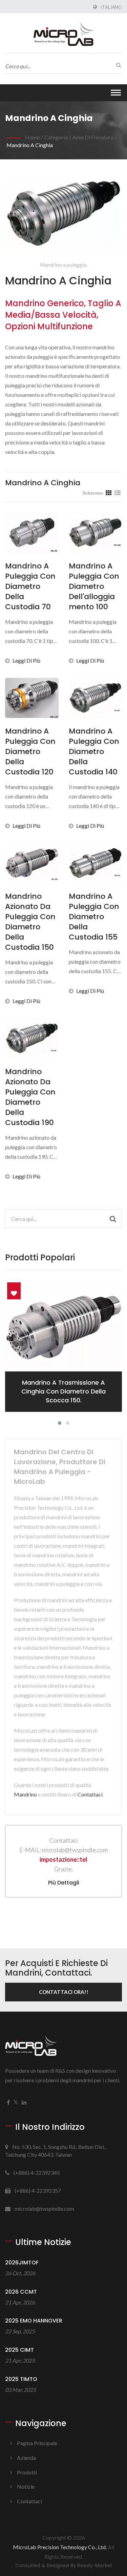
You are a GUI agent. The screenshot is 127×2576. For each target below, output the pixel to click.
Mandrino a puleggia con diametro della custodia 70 (30, 586)
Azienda (26, 2458)
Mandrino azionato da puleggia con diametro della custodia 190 (30, 1097)
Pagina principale (37, 2443)
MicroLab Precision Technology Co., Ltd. (60, 2547)
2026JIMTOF (22, 2263)
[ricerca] (117, 65)
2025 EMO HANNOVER (34, 2321)
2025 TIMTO (21, 2379)
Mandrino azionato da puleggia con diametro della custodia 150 (30, 922)
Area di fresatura (93, 137)
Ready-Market (95, 2566)
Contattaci (90, 1794)
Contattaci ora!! (64, 1992)
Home (32, 137)
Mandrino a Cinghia (30, 145)
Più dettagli (64, 1883)
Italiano (111, 7)
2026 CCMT (21, 2292)
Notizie (26, 2486)
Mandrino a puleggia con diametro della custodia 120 (30, 752)
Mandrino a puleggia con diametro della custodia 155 (94, 917)
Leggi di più (26, 660)
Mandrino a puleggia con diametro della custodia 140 (94, 752)
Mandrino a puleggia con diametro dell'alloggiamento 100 (94, 586)
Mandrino (25, 1794)
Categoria (56, 137)
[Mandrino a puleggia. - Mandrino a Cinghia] (63, 215)
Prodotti (27, 2472)
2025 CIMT (19, 2350)
